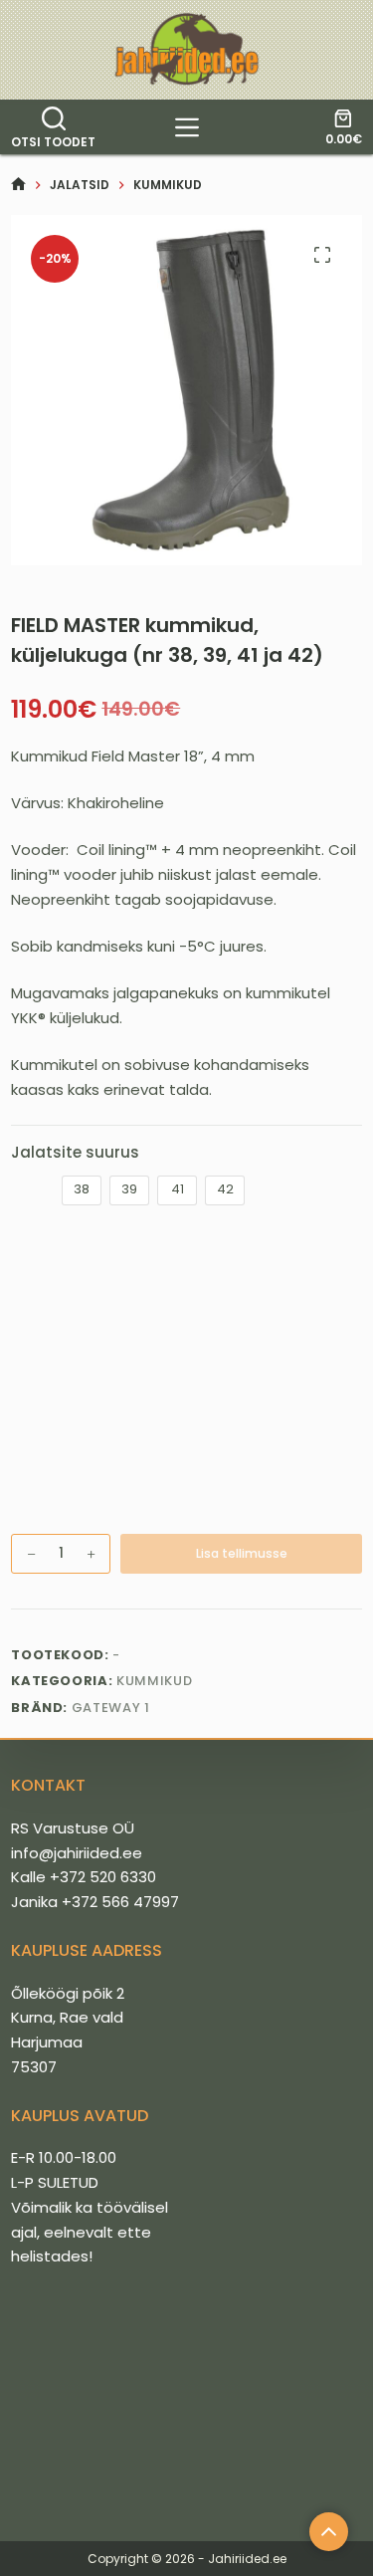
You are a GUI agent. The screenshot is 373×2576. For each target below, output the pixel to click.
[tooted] (187, 127)
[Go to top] (329, 2532)
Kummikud (154, 1681)
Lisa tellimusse (242, 1553)
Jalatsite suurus (75, 1152)
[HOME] (18, 185)
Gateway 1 (111, 1708)
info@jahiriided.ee (77, 1853)
